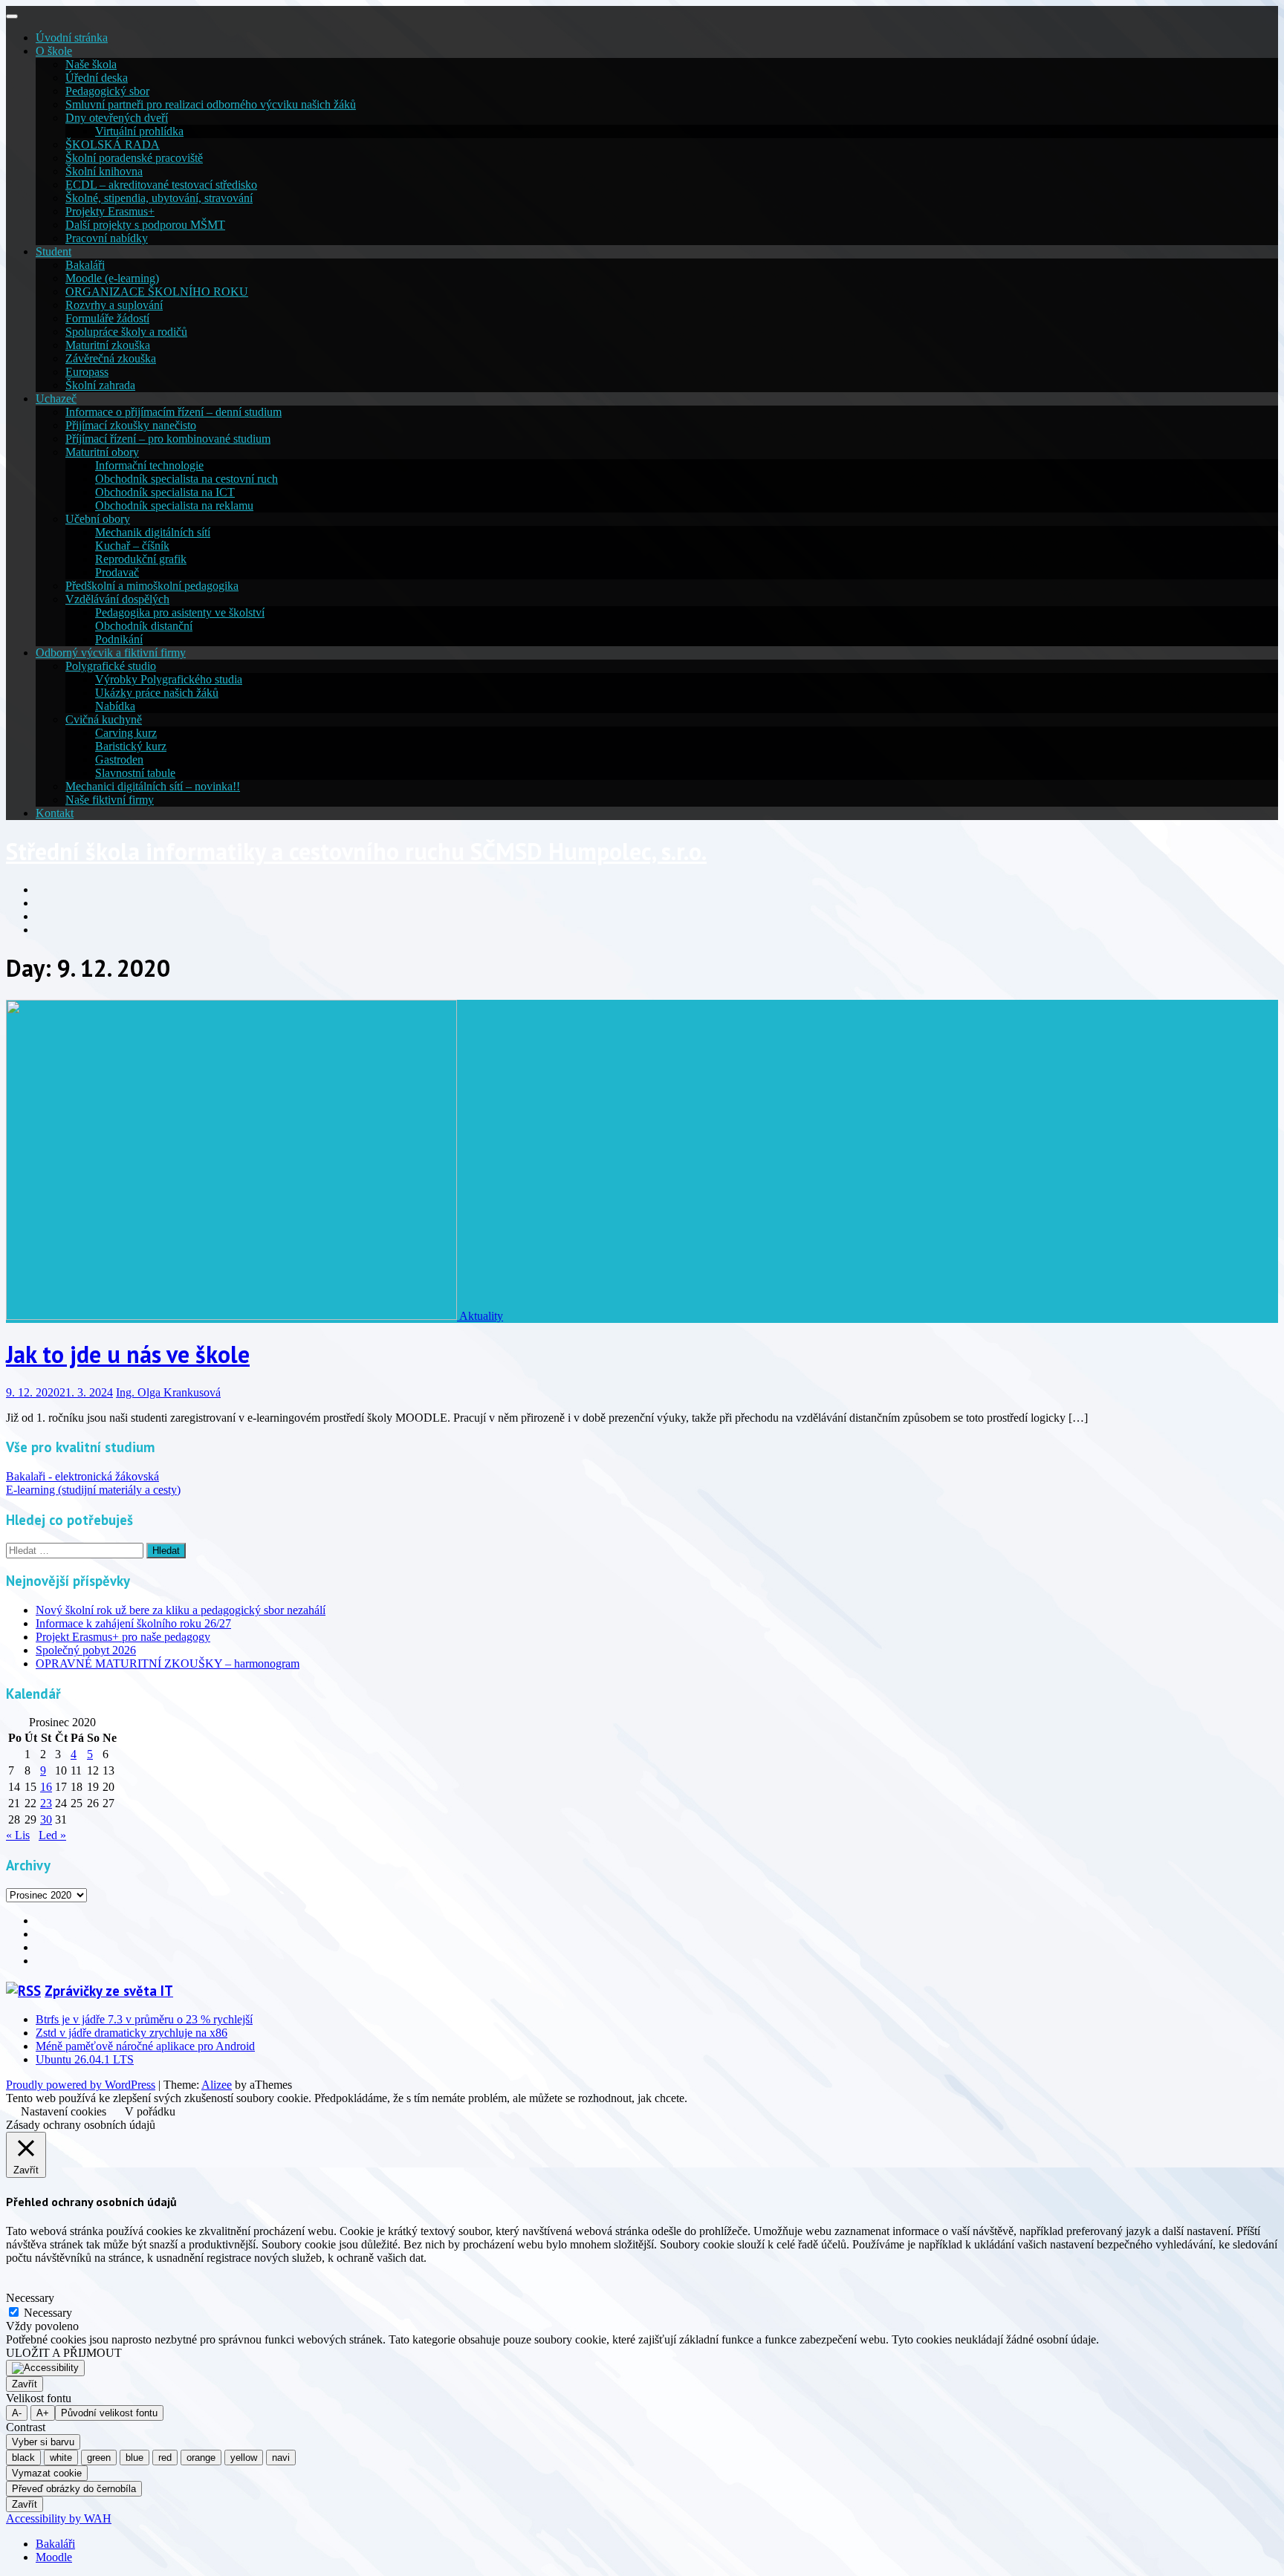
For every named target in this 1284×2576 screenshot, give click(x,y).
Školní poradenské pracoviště (134, 158)
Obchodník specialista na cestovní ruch (187, 479)
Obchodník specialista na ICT (165, 492)
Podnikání (119, 639)
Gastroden (119, 760)
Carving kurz (126, 733)
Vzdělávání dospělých (117, 599)
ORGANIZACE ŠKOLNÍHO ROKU (157, 292)
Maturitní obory (102, 452)
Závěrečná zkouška (111, 358)
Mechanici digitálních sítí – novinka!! (153, 786)
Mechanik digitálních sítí (153, 532)
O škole (54, 51)
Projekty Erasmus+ (110, 211)
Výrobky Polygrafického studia (169, 679)
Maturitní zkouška (108, 345)
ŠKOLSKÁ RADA (113, 144)
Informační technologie (149, 465)
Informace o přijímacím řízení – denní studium (174, 412)
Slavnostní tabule (135, 773)
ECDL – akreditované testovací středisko (161, 185)
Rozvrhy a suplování (114, 305)
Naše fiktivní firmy (110, 800)
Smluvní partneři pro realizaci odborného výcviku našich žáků (211, 104)
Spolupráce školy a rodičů (126, 332)
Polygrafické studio (111, 666)
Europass (87, 372)
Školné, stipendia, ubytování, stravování (159, 198)
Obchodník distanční (144, 626)
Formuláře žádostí (107, 318)
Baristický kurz (131, 746)
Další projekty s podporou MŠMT (145, 225)
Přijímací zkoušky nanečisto (131, 425)
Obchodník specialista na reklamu (174, 505)
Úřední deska (97, 78)
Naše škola (91, 64)
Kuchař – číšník (132, 546)
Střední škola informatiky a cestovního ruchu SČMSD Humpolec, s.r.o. (356, 851)
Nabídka (115, 706)
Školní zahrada (100, 385)
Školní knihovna (104, 171)
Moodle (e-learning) (112, 278)
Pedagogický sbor (107, 91)
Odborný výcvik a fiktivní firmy (111, 653)
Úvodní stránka (72, 38)
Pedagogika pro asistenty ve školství (180, 612)
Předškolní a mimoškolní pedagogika (152, 586)
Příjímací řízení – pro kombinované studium (168, 439)
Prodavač (117, 572)
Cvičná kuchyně (104, 719)
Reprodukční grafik (141, 559)
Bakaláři (85, 265)
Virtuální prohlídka (139, 131)
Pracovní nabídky (107, 238)
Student (53, 251)
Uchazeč (56, 399)
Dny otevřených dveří (117, 118)
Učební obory (98, 519)
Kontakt (55, 813)
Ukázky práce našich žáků (157, 693)
